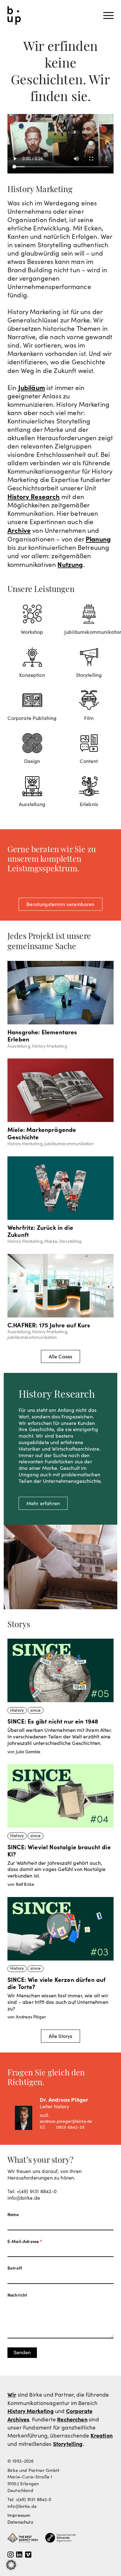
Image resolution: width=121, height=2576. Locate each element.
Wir (12, 2394)
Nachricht (17, 2295)
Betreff (15, 2268)
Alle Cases (61, 1356)
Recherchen (72, 2419)
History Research (34, 496)
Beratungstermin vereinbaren (60, 904)
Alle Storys (61, 2036)
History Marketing (31, 2411)
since (36, 1710)
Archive (19, 530)
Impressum (19, 2515)
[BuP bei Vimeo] (28, 2555)
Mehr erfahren (43, 1503)
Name (13, 2215)
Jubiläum (32, 387)
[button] (11, 2565)
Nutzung (70, 564)
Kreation (102, 2435)
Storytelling (68, 2444)
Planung (98, 539)
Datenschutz (20, 2522)
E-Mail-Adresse (25, 2241)
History (17, 1710)
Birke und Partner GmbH (14, 15)
